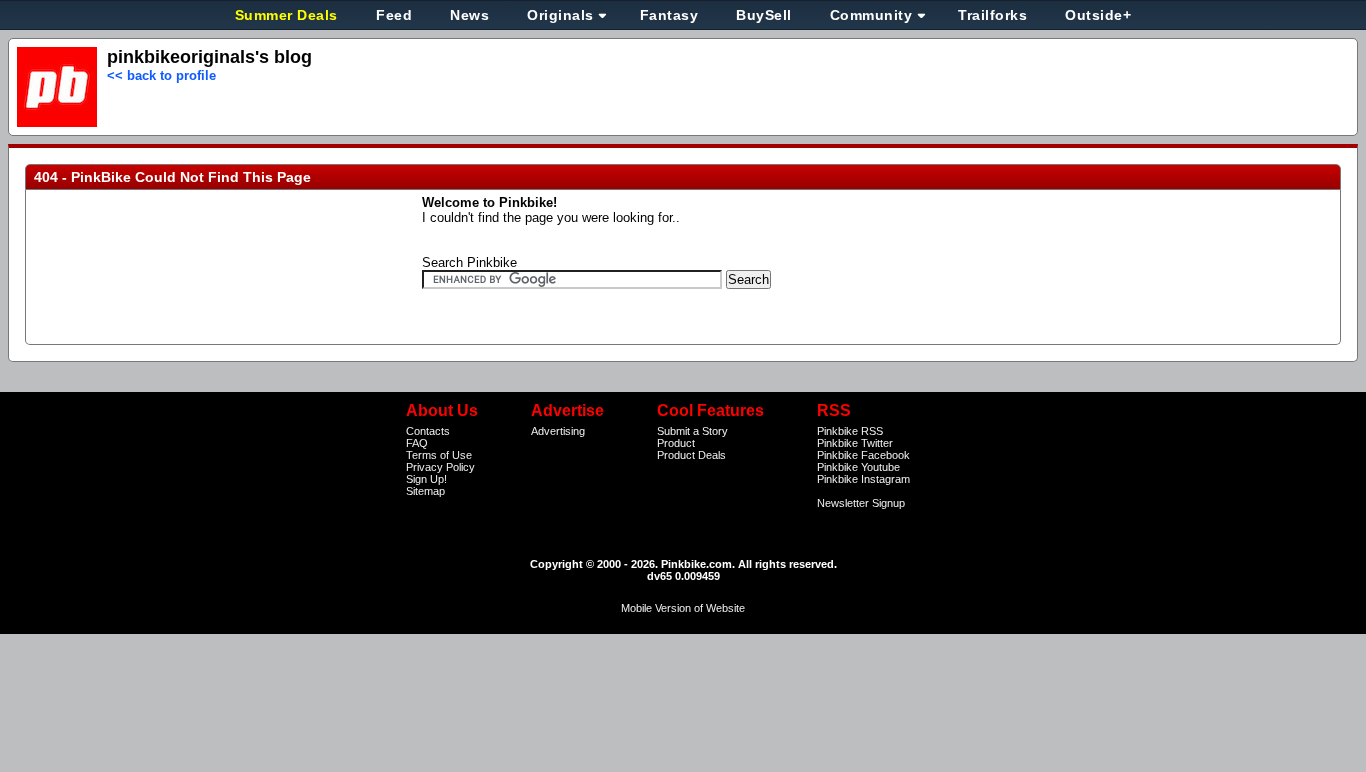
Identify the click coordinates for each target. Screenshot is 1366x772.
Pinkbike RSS (850, 431)
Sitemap (425, 491)
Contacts (428, 431)
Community (871, 15)
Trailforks (992, 15)
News (469, 15)
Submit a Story (692, 431)
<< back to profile (161, 75)
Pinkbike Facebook (863, 455)
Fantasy (669, 15)
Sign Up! (426, 479)
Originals (560, 15)
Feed (394, 15)
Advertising (558, 431)
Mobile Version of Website (683, 608)
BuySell (764, 15)
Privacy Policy (440, 467)
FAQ (417, 443)
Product (676, 443)
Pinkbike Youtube (858, 467)
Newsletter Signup (861, 503)
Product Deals (691, 455)
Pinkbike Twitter (855, 443)
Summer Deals (289, 15)
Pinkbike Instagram (863, 479)
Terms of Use (439, 455)
